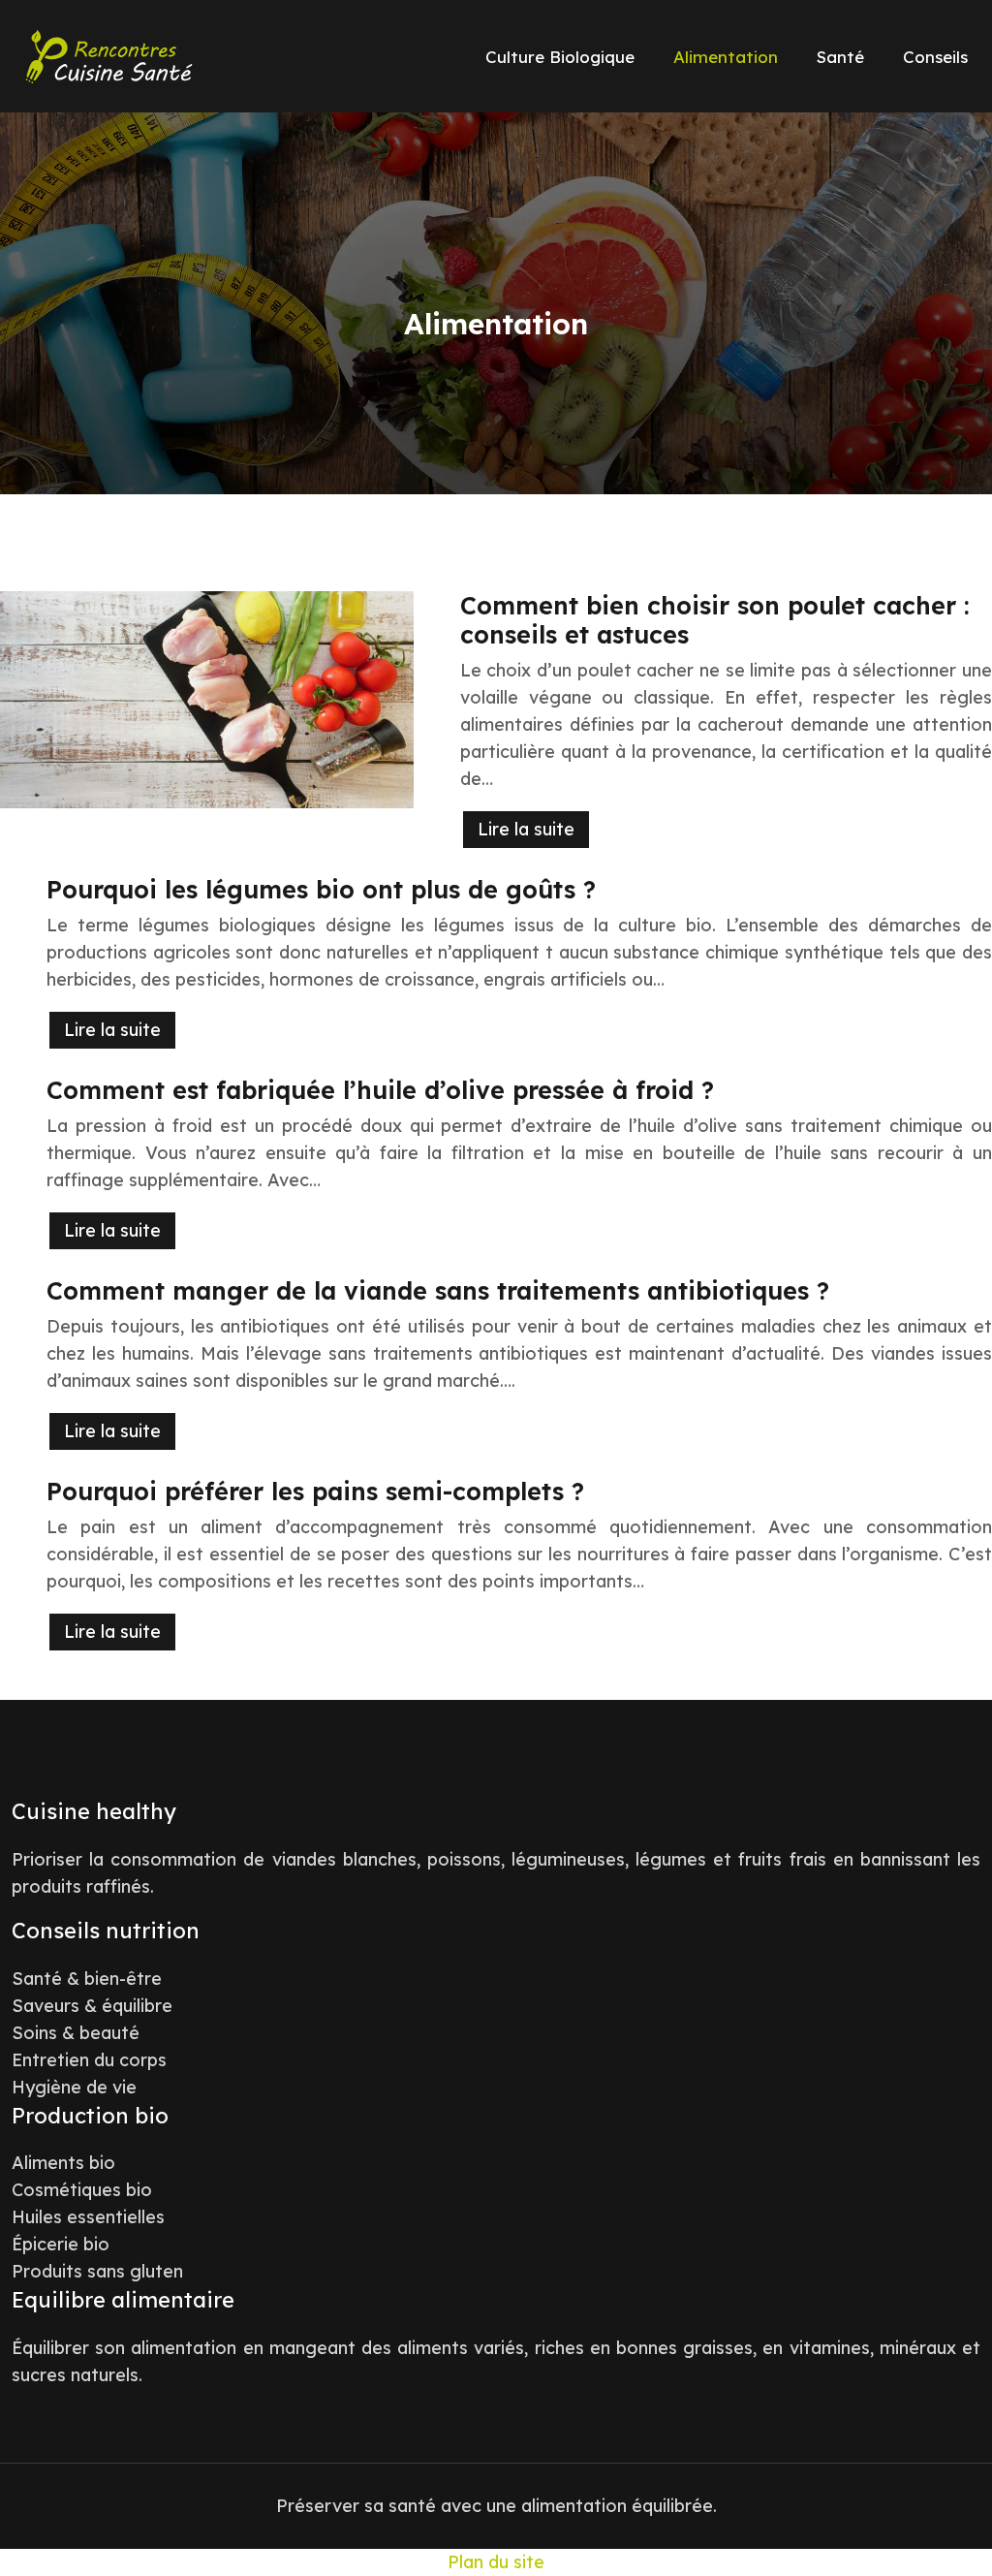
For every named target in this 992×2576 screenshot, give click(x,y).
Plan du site (496, 2562)
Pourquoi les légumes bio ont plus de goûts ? (321, 889)
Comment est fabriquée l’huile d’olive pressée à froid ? (380, 1090)
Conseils (935, 57)
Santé (840, 57)
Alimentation (726, 57)
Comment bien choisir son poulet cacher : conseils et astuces (715, 620)
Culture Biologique (560, 57)
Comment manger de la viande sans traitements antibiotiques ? (438, 1290)
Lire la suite (526, 829)
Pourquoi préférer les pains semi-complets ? (315, 1491)
